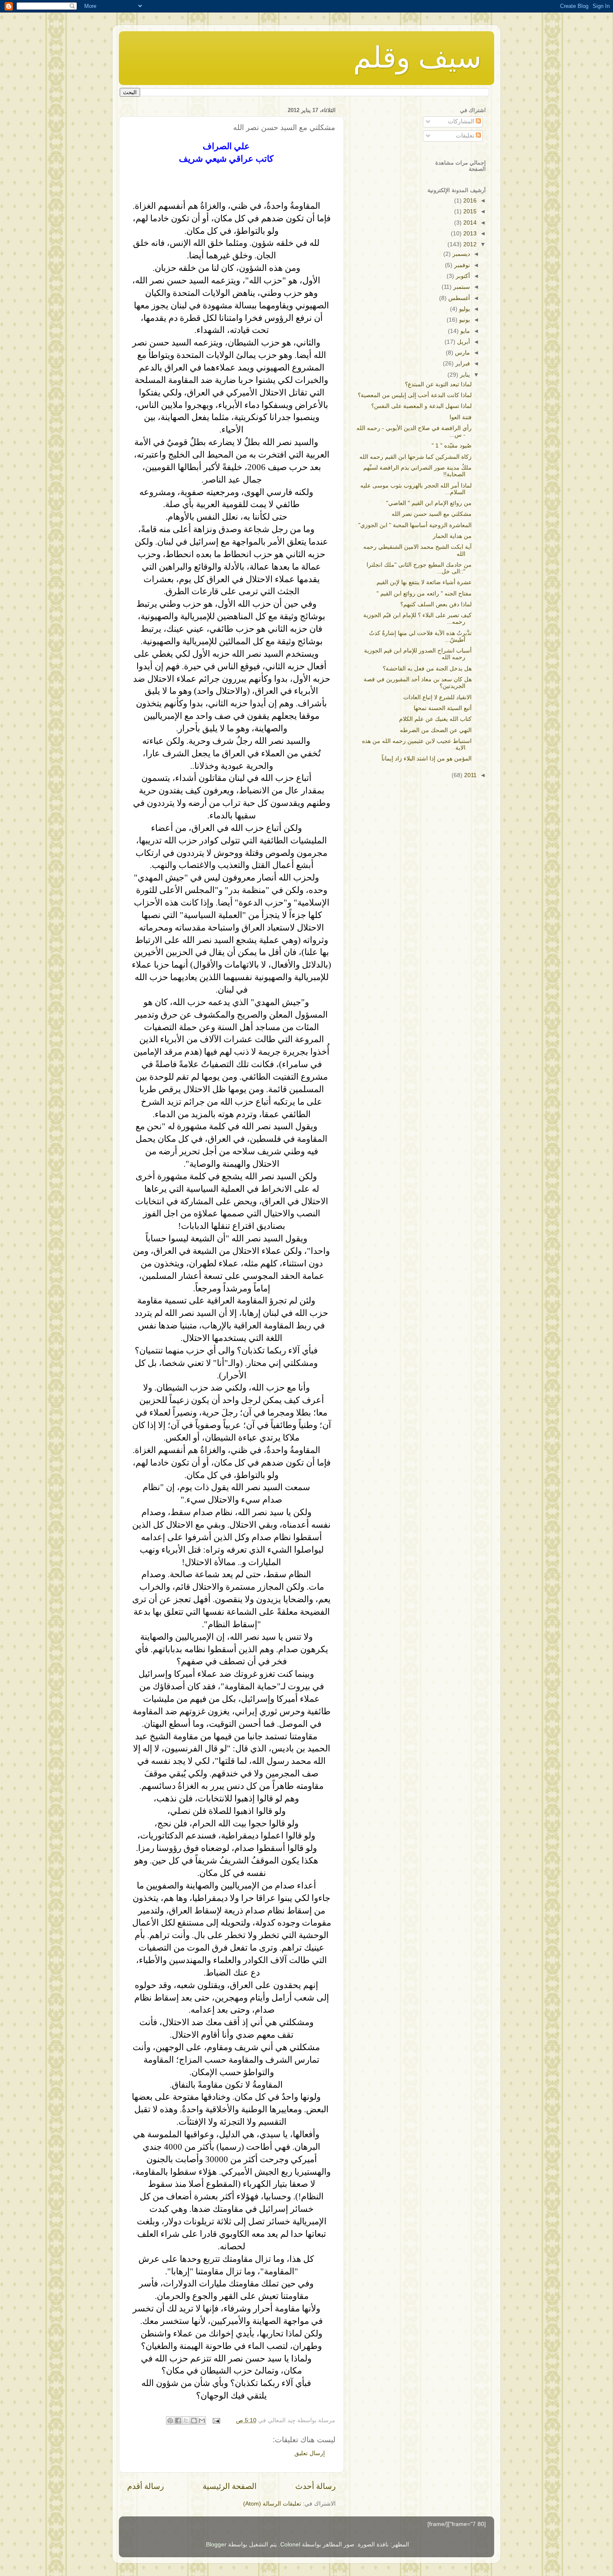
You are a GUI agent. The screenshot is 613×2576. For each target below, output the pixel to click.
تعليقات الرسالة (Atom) (272, 2504)
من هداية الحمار (452, 536)
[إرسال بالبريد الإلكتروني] (202, 2421)
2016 (469, 201)
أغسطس (458, 298)
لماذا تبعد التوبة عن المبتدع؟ (438, 384)
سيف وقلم (417, 58)
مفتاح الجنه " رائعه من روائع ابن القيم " (424, 594)
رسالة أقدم (146, 2486)
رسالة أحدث (315, 2486)
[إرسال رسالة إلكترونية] (217, 2420)
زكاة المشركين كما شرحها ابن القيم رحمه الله (416, 457)
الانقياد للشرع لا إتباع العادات (437, 697)
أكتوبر (462, 276)
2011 (470, 775)
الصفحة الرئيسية (230, 2486)
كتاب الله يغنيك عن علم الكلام (435, 719)
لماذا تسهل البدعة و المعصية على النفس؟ (421, 406)
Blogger (216, 2545)
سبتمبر (461, 287)
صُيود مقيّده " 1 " (452, 446)
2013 (469, 234)
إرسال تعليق (310, 2453)
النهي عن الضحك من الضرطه (436, 730)
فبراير (462, 364)
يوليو (464, 309)
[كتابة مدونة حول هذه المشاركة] (194, 2421)
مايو (464, 331)
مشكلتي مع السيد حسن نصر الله (432, 514)
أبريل (463, 342)
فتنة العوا (461, 417)
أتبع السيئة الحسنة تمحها (443, 708)
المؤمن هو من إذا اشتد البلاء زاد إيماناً (427, 759)
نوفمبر (461, 265)
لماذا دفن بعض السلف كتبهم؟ (436, 604)
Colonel (290, 2545)
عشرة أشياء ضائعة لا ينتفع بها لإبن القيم (424, 582)
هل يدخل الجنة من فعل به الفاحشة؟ (427, 669)
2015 (469, 211)
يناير (464, 375)
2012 (469, 244)
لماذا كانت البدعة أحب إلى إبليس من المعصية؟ (415, 395)
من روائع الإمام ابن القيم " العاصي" (429, 503)
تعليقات (466, 136)
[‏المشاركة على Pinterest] (170, 2421)
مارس (462, 353)
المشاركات (462, 121)
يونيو (464, 320)
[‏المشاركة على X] (186, 2421)
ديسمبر (460, 254)
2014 (469, 223)
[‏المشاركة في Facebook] (178, 2421)
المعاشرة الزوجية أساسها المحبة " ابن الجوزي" (415, 525)
